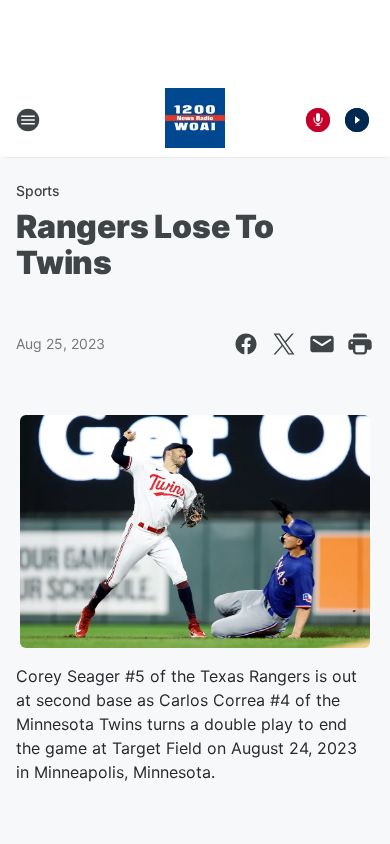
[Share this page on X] (284, 344)
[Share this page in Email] (322, 344)
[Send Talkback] (318, 120)
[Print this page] (360, 344)
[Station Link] (195, 120)
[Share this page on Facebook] (246, 344)
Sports (38, 190)
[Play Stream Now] (357, 120)
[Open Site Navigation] (28, 120)
